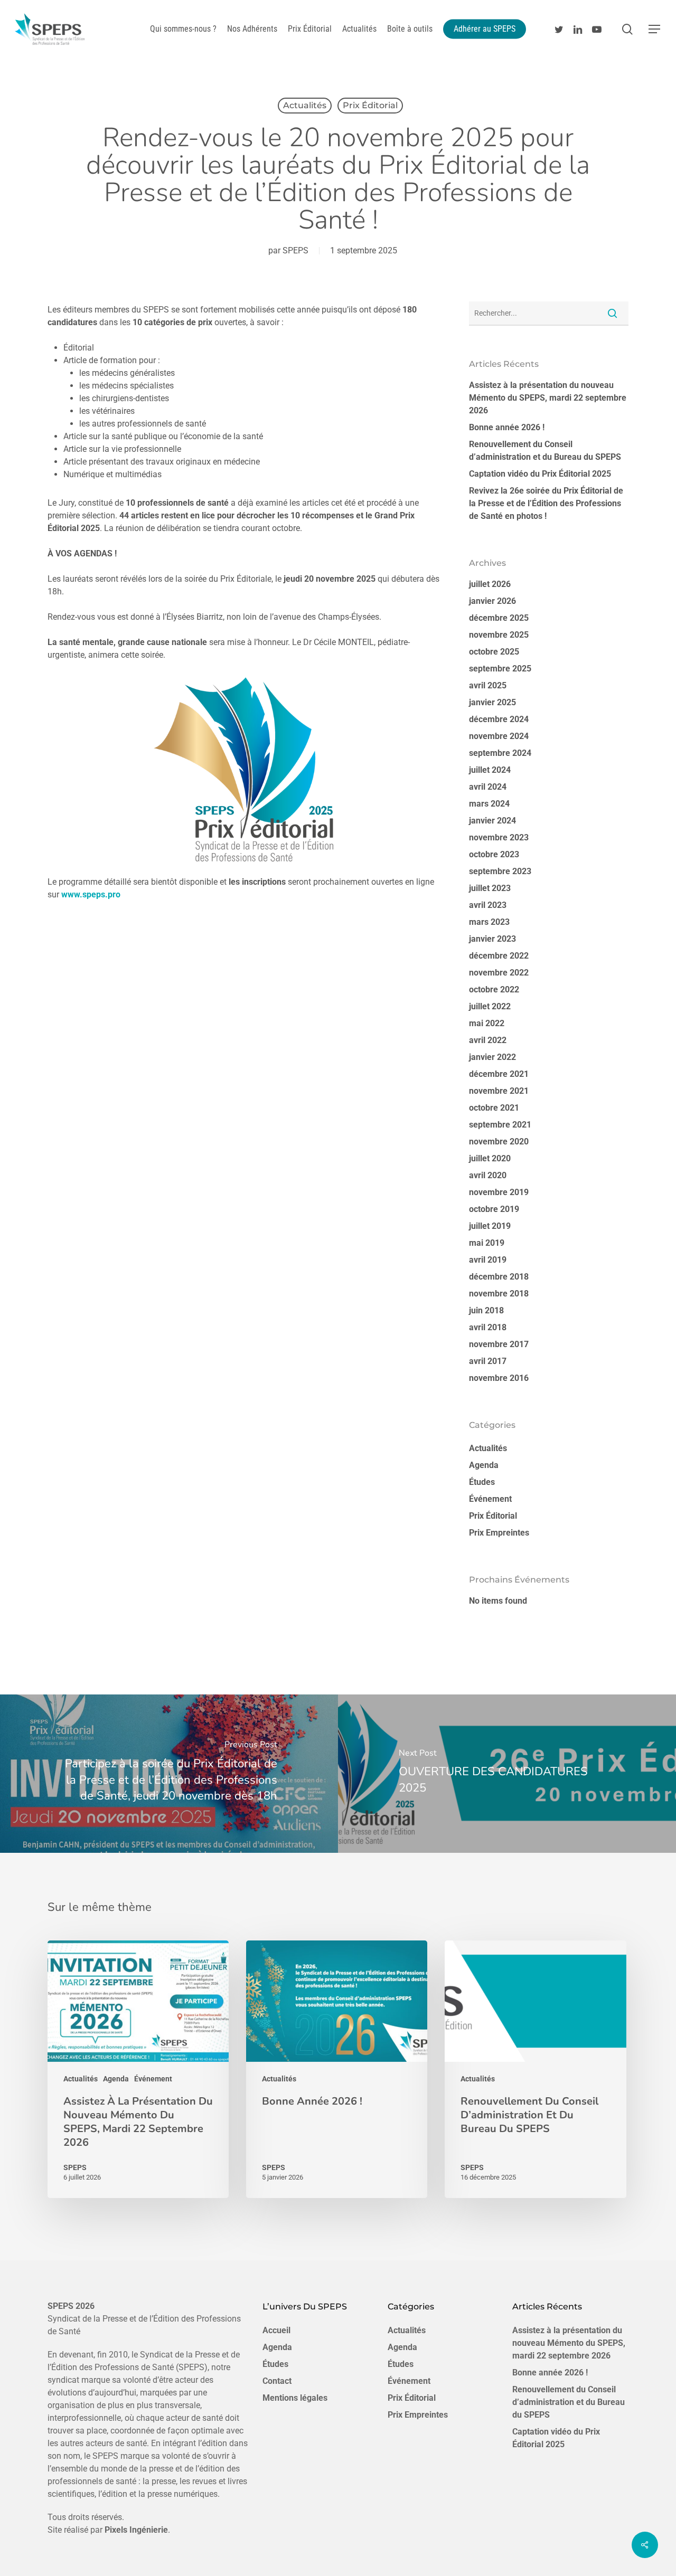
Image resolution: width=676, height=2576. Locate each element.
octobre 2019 (494, 1209)
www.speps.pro (91, 894)
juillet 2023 (490, 888)
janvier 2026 (492, 601)
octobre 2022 (494, 989)
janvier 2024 (492, 821)
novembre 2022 (499, 973)
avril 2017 (488, 1361)
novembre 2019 (499, 1192)
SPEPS (295, 250)
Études (482, 1482)
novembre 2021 (499, 1091)
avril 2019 (488, 1260)
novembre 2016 (499, 1378)
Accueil (276, 2330)
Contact (277, 2381)
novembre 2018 (499, 1294)
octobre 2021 (494, 1108)
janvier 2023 (492, 939)
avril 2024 (488, 787)
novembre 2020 (499, 1142)
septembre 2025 (500, 669)
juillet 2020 (490, 1158)
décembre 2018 (499, 1277)
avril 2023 (488, 905)
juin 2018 (486, 1310)
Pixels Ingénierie (136, 2530)
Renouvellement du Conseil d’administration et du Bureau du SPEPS (545, 451)
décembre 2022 (499, 956)
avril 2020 (488, 1175)
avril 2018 (488, 1327)
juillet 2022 (490, 1006)
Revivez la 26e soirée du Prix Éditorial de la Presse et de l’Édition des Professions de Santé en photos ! (546, 503)
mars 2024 (489, 804)
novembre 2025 (499, 635)
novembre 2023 (499, 837)
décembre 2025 (499, 618)
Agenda (484, 1465)
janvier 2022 (492, 1057)
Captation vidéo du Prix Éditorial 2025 (540, 474)
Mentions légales (295, 2398)
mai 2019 (487, 1243)
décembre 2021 (499, 1074)
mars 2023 (489, 922)
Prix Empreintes (499, 1533)
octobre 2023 (494, 854)
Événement (490, 1499)
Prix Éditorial (370, 105)
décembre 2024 (499, 719)
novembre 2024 (499, 736)
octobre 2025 (494, 652)
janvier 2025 (492, 702)
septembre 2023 (500, 871)
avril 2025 (488, 685)
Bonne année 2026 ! (507, 427)
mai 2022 (487, 1023)
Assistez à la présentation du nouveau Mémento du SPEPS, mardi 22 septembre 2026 (548, 398)
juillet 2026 (490, 584)
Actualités (305, 105)
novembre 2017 (499, 1344)
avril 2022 (488, 1040)
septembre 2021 (500, 1125)
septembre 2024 (500, 753)
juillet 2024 (490, 770)
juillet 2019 (490, 1226)
